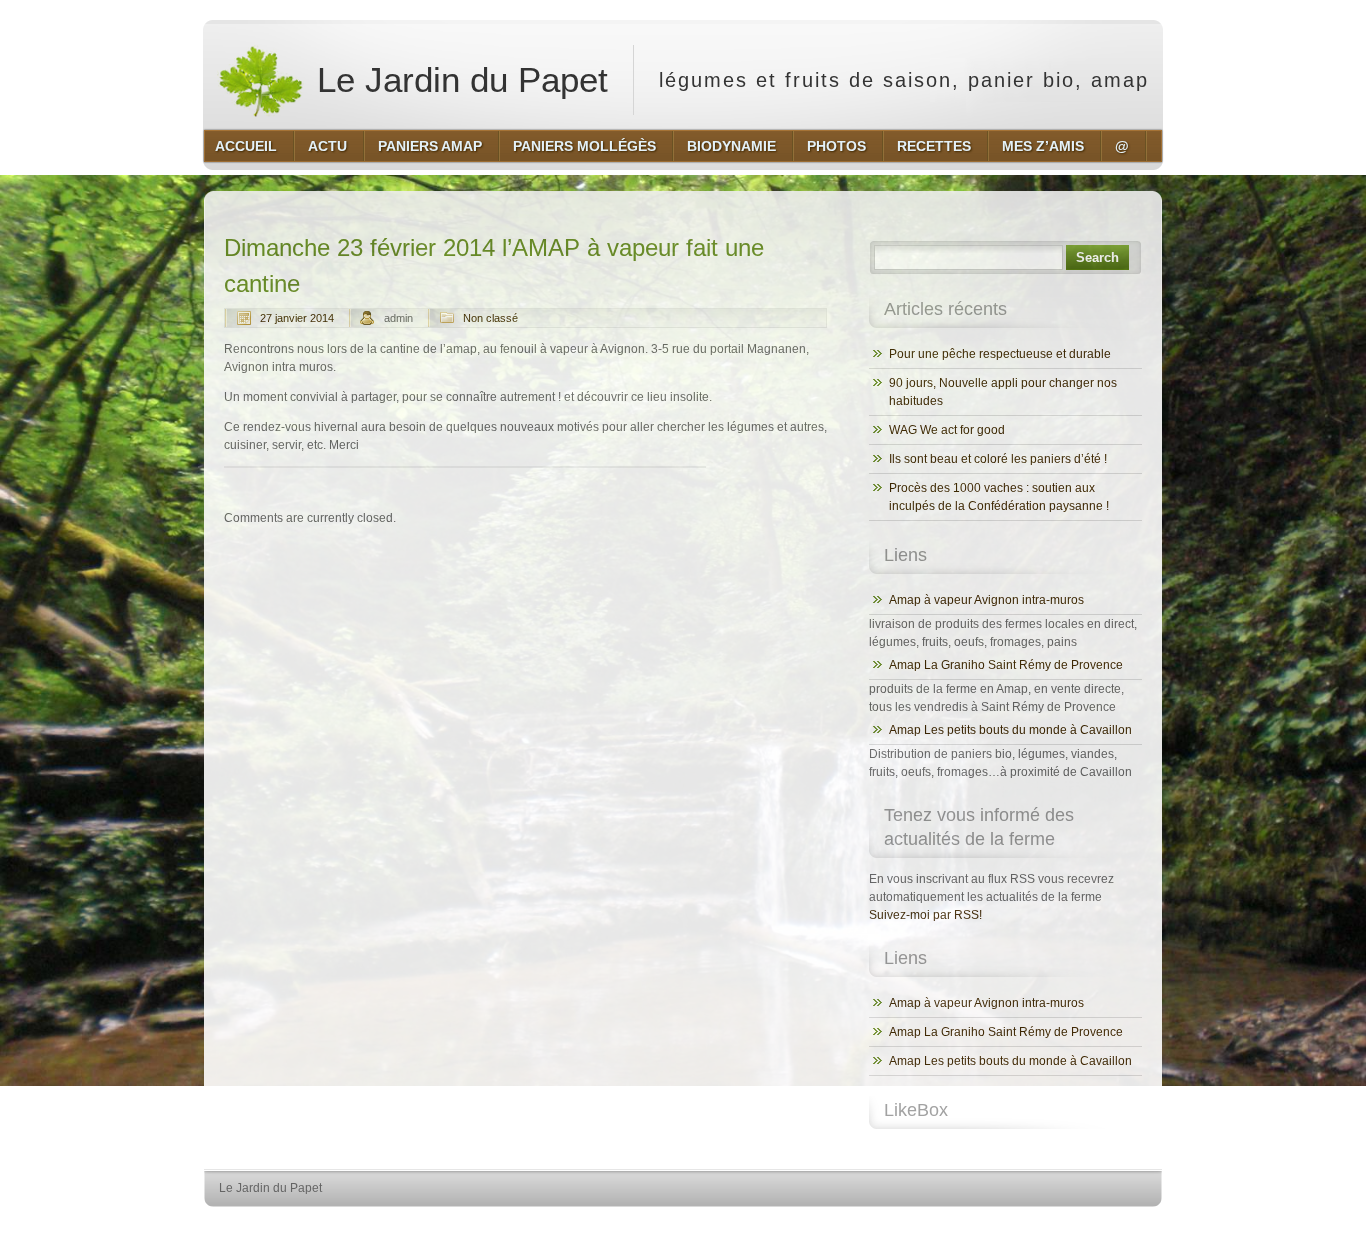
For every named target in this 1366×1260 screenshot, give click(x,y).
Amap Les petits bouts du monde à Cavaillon (1010, 730)
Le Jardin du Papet (457, 79)
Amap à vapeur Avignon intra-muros (986, 600)
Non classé (490, 318)
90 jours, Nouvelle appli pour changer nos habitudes (1003, 392)
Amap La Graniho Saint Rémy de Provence (1006, 665)
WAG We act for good (947, 430)
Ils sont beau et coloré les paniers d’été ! (998, 459)
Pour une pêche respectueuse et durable (1000, 354)
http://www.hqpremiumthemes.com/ (1082, 1225)
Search (1097, 257)
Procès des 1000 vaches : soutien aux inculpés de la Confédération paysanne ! (999, 497)
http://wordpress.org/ (930, 1225)
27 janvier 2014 (297, 318)
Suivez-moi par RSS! (925, 915)
